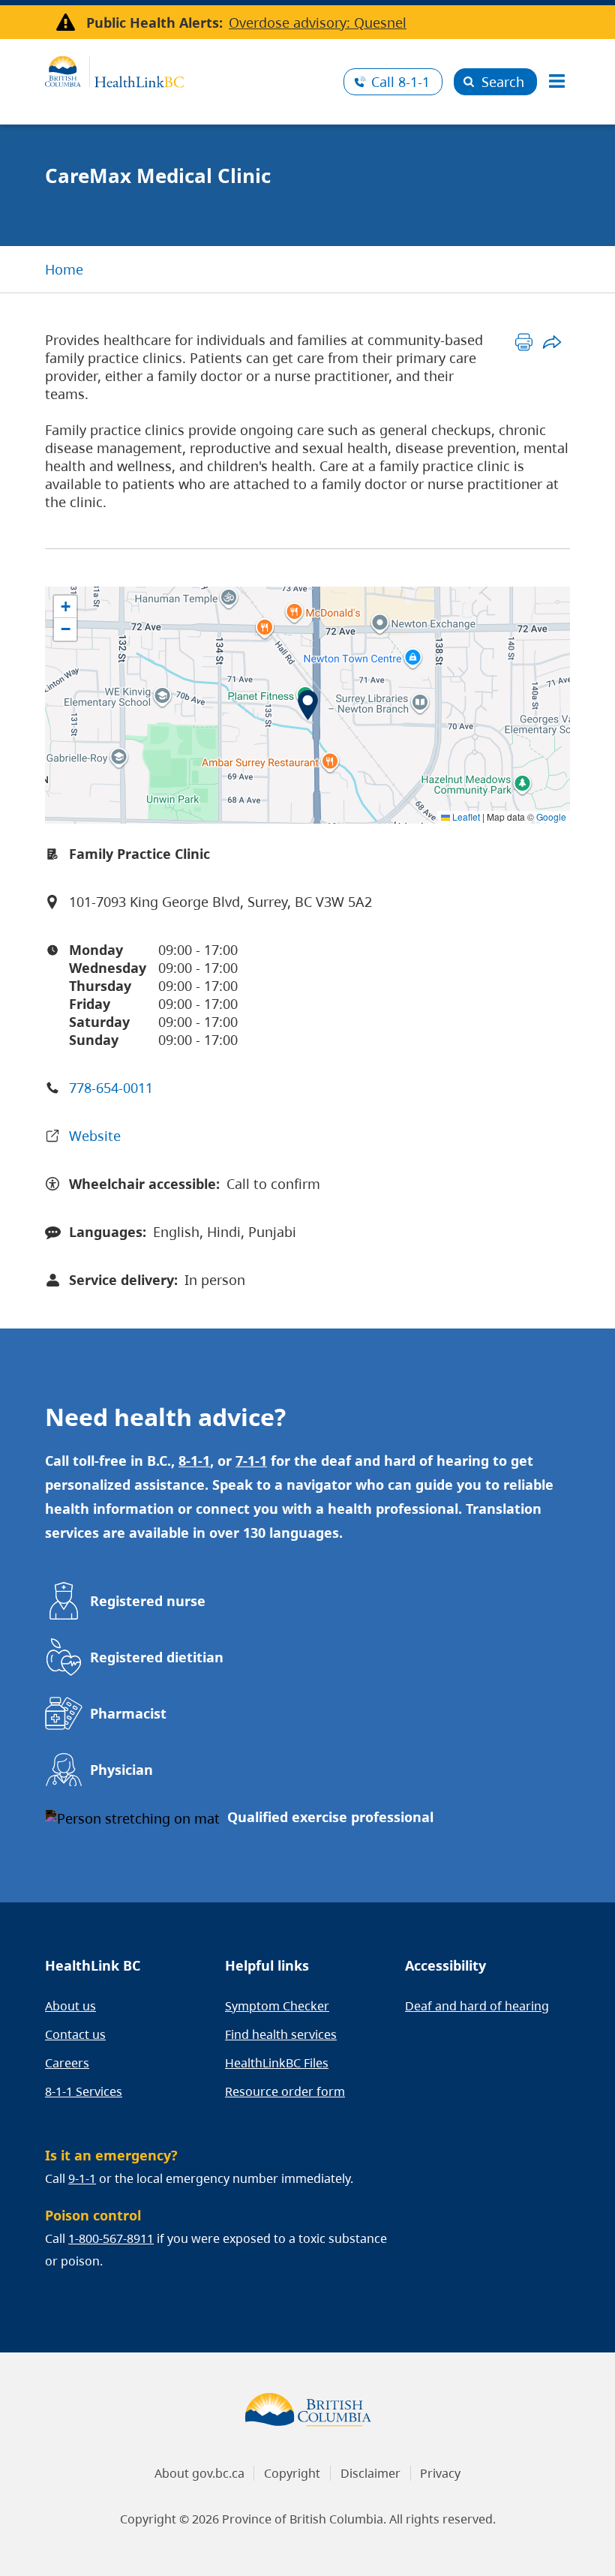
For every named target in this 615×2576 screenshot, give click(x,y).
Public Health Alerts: (154, 23)
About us (70, 2006)
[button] (308, 705)
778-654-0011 (111, 1088)
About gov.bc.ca (199, 2473)
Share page (552, 342)
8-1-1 (400, 82)
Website (95, 1136)
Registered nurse (148, 1601)
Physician (121, 1770)
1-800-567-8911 (111, 2238)
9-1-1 (82, 2178)
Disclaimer (370, 2473)
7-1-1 (251, 1461)
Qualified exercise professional (330, 1817)
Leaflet (465, 817)
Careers (67, 2063)
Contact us (75, 2034)
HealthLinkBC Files (277, 2063)
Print (524, 342)
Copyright (292, 2473)
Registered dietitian (157, 1657)
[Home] (189, 70)
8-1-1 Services (84, 2091)
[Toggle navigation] (556, 82)
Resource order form (285, 2091)
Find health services (281, 2034)
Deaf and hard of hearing (477, 2006)
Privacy (440, 2473)
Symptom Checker (277, 2006)
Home (64, 269)
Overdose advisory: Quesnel (318, 23)
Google (551, 817)
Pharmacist (128, 1713)
